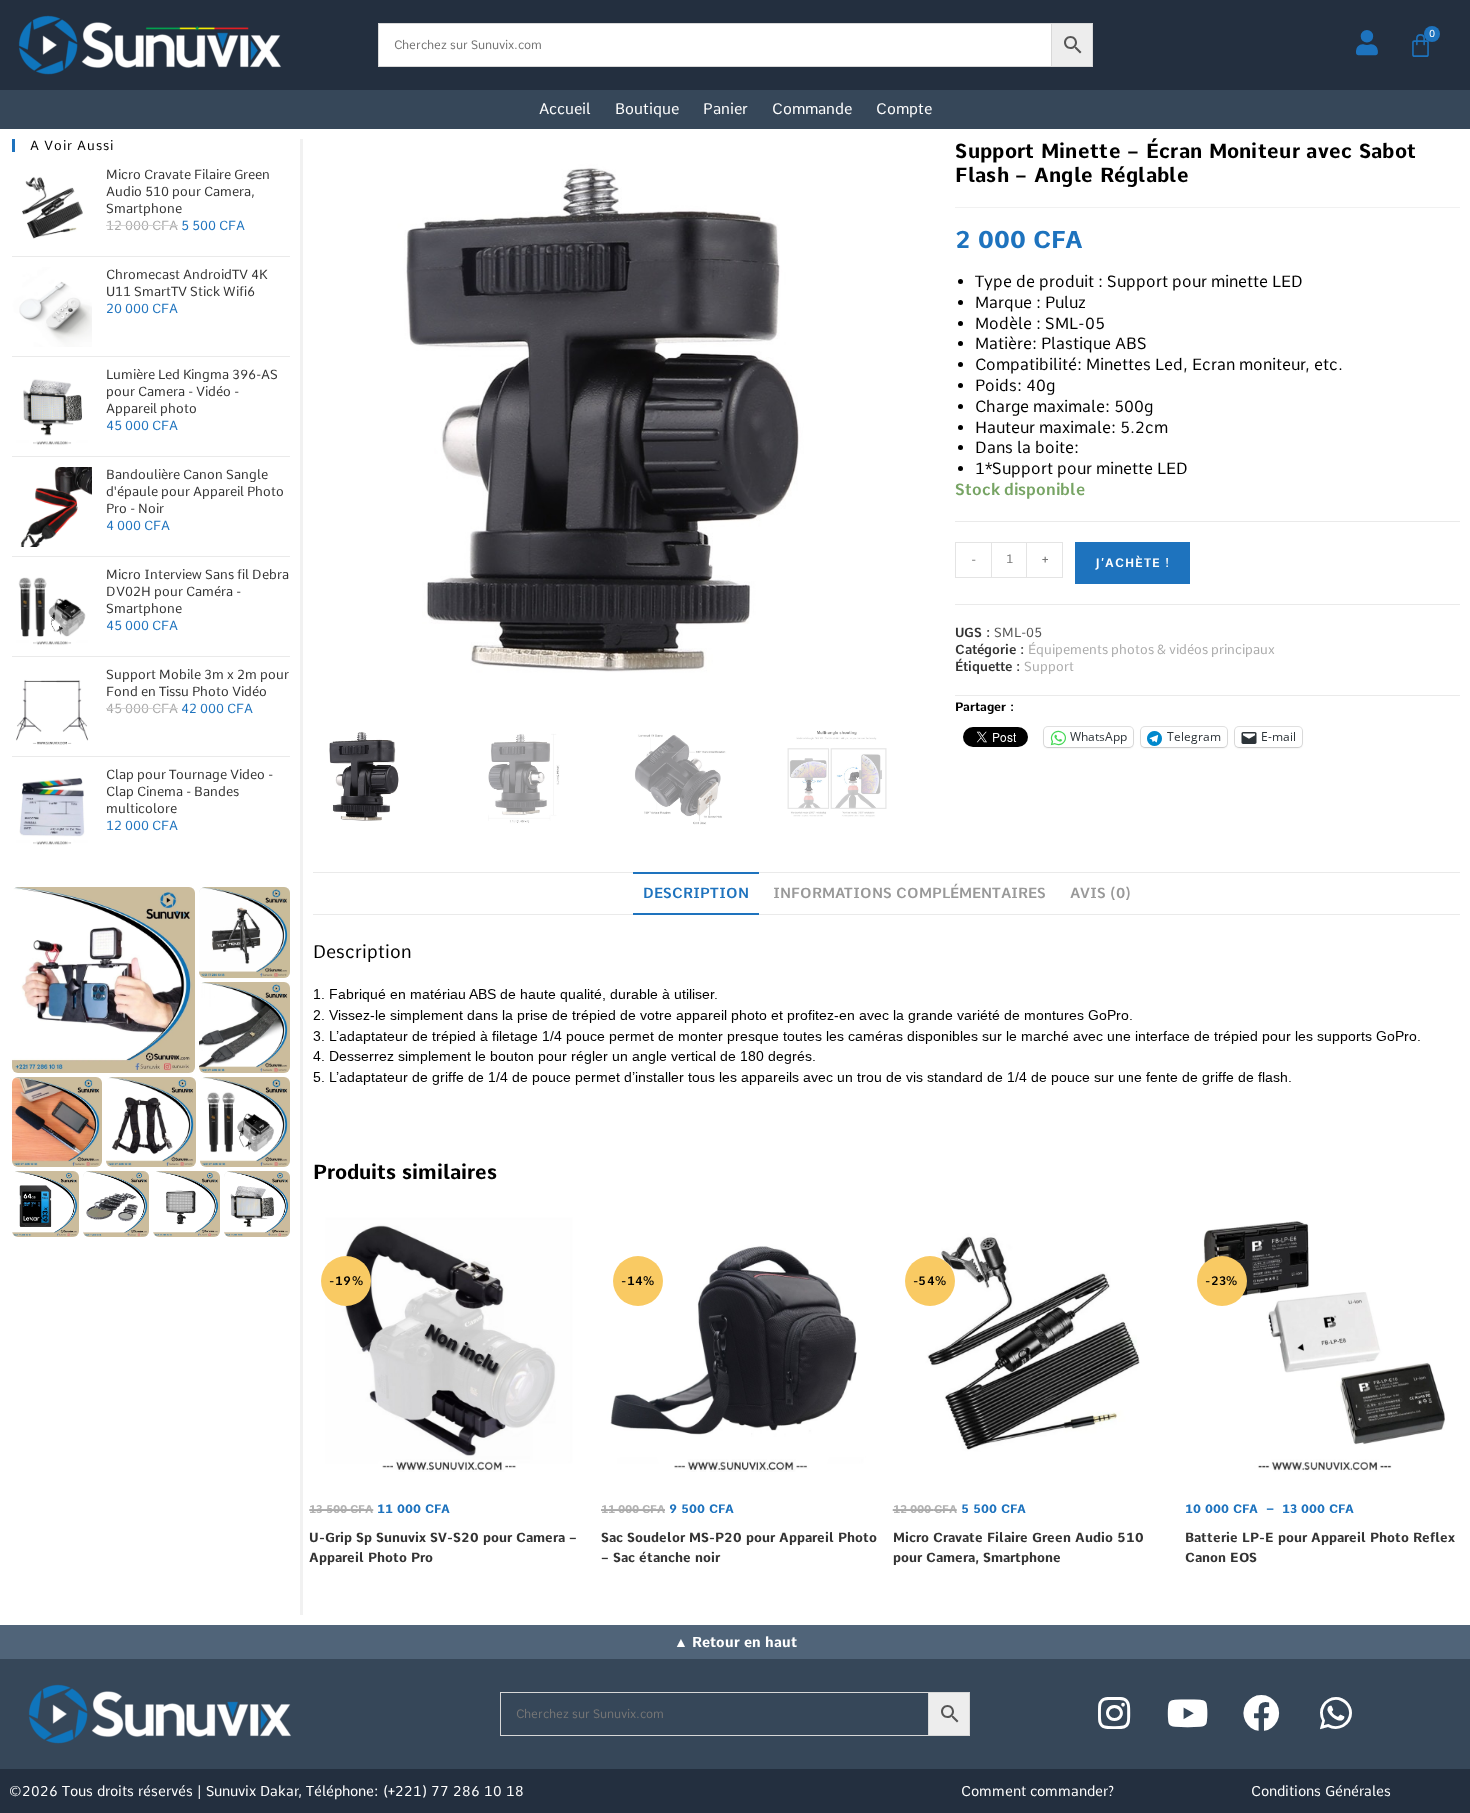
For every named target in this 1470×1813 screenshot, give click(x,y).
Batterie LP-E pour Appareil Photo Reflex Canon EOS (1320, 1547)
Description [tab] (696, 893)
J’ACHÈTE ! (1132, 563)
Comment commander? (1037, 1791)
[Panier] (1420, 45)
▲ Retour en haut (735, 1642)
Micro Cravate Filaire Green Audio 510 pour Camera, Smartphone (1018, 1547)
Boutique (647, 109)
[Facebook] (1262, 1714)
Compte (904, 109)
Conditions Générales (1321, 1791)
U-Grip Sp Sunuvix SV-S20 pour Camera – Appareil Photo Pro (443, 1547)
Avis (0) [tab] (1100, 893)
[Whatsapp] (1336, 1714)
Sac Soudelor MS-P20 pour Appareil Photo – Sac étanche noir (739, 1547)
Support (1049, 666)
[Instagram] (1114, 1714)
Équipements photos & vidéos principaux (1151, 649)
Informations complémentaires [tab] (909, 893)
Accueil (565, 109)
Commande (812, 109)
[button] (103, 980)
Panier (725, 109)
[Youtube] (1188, 1714)
